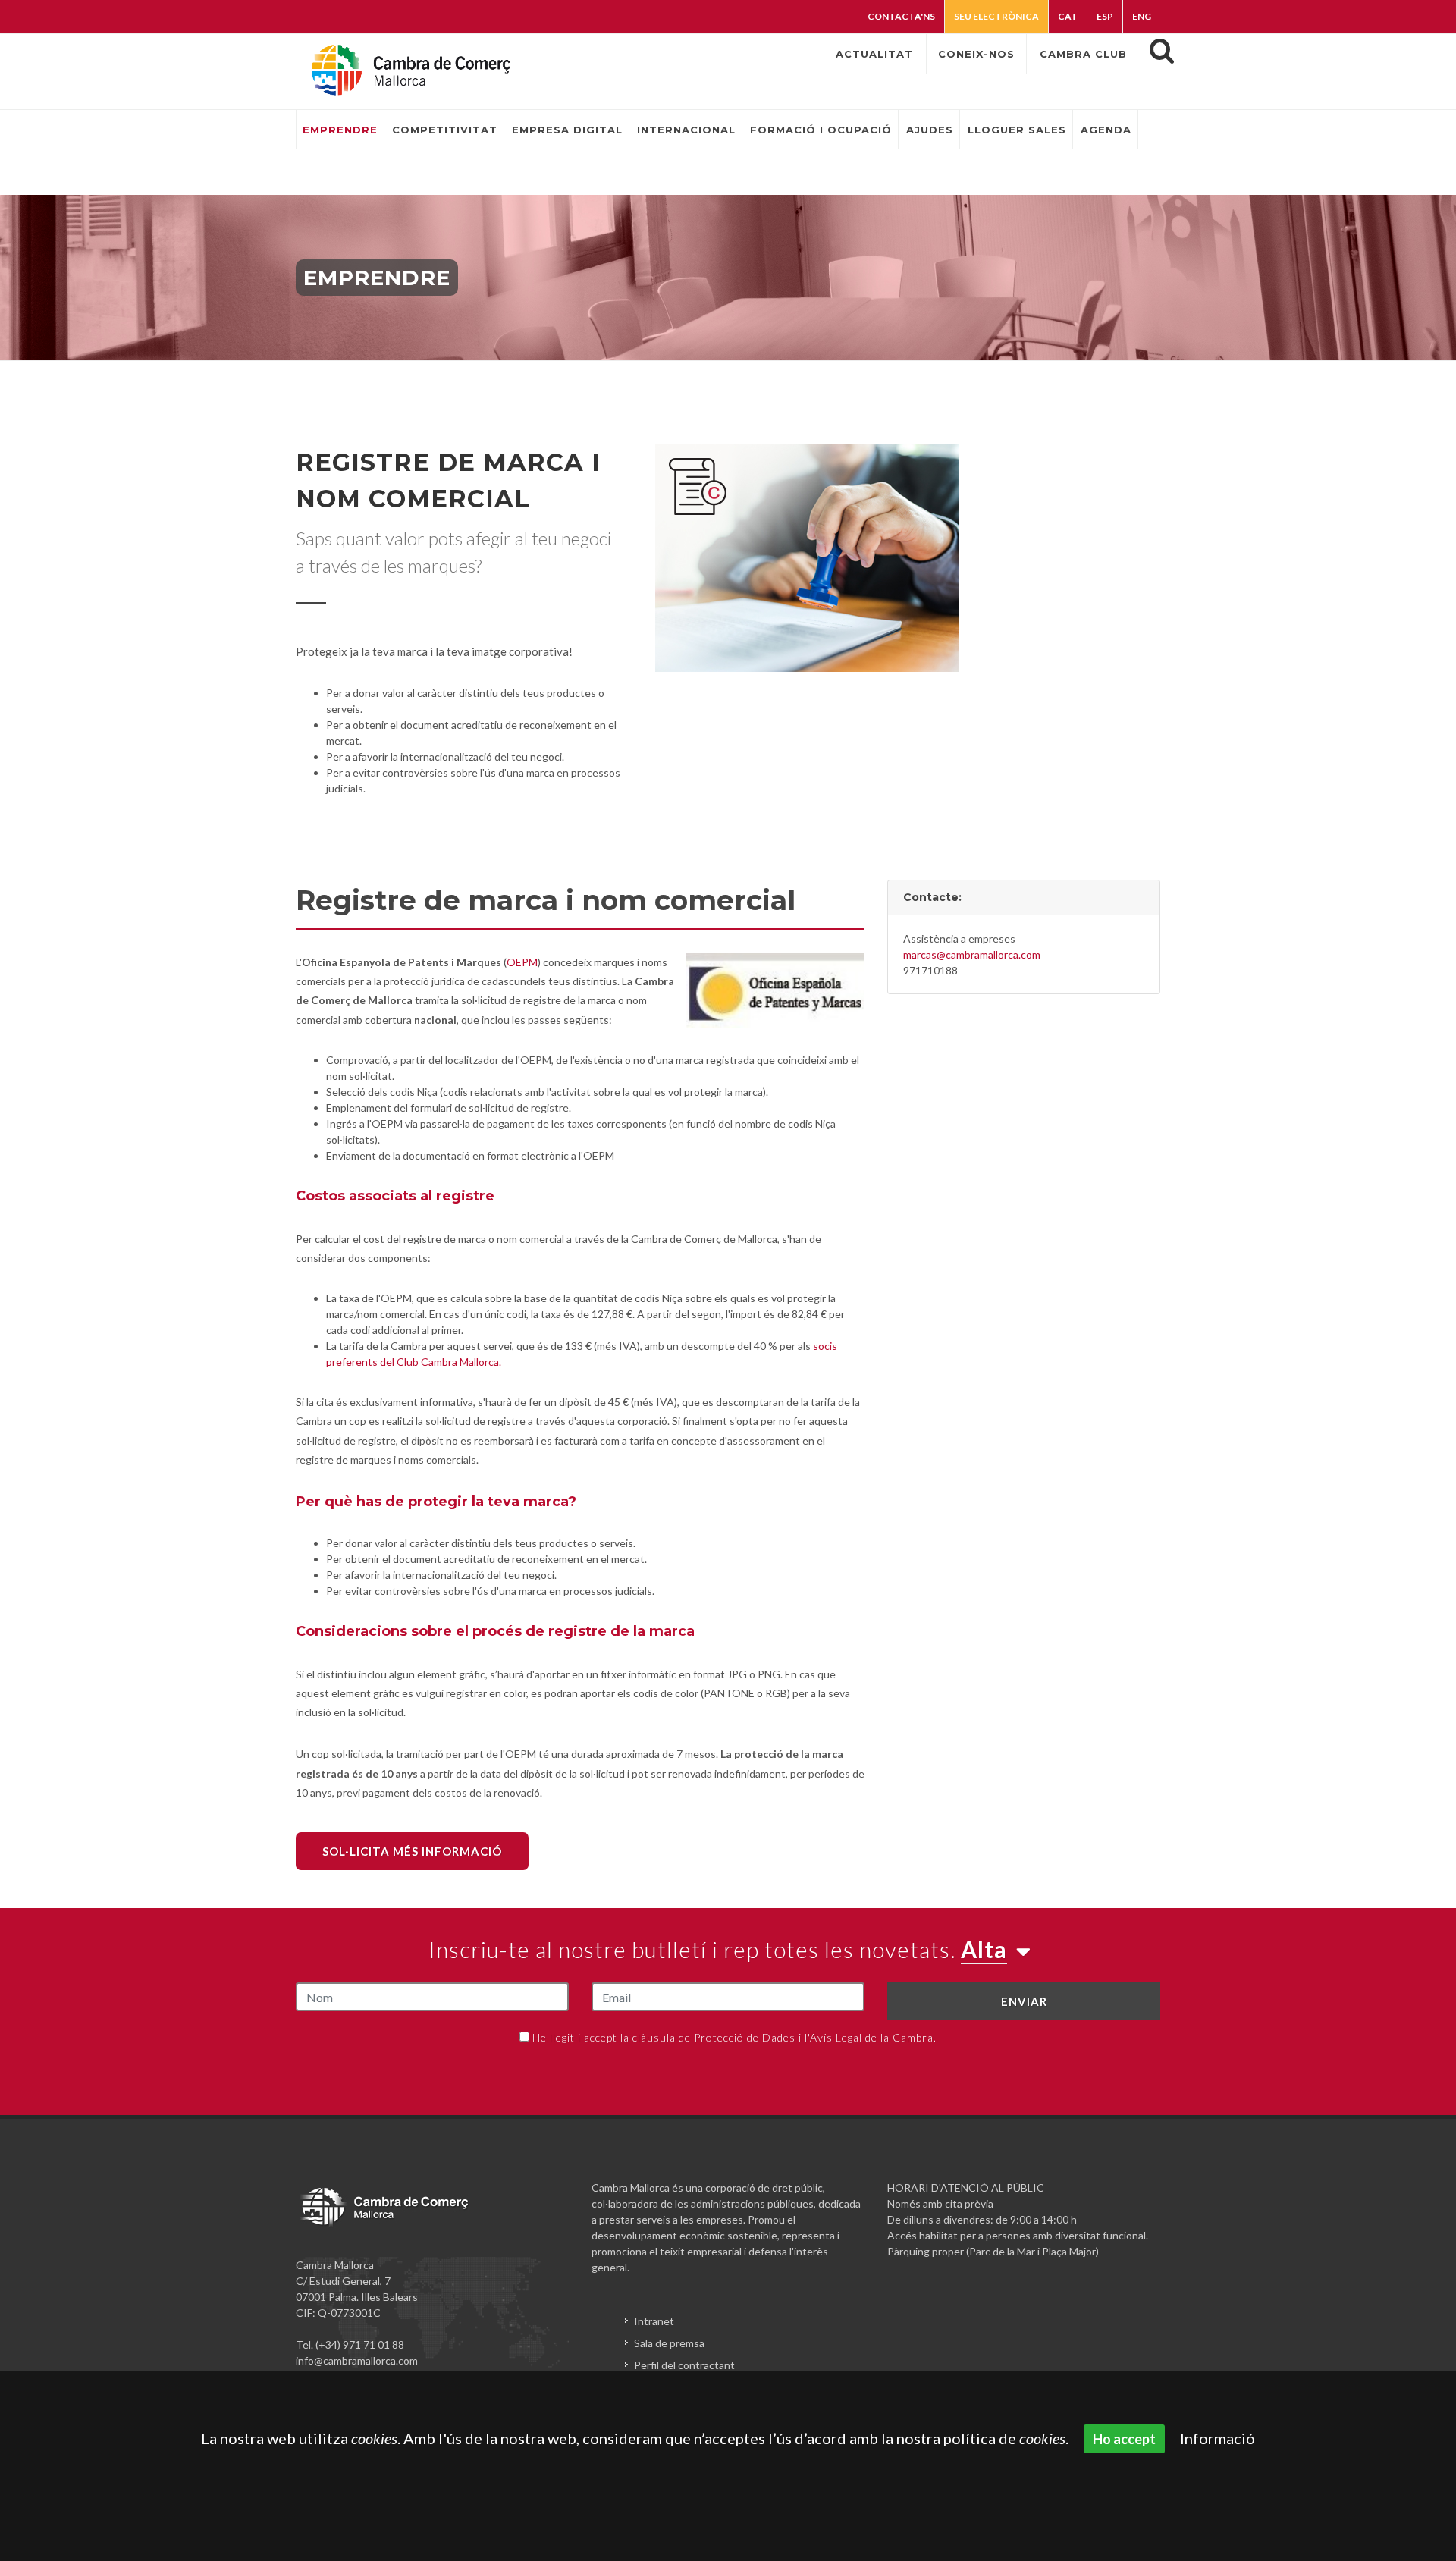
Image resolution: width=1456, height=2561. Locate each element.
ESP (1105, 16)
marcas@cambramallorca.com (972, 954)
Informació (1218, 2438)
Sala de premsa (669, 2343)
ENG (1142, 16)
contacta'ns (901, 16)
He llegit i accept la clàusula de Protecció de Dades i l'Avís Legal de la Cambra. (734, 2037)
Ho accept (1124, 2439)
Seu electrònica (996, 16)
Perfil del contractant (684, 2365)
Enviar (1024, 2001)
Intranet (654, 2321)
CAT (1068, 16)
